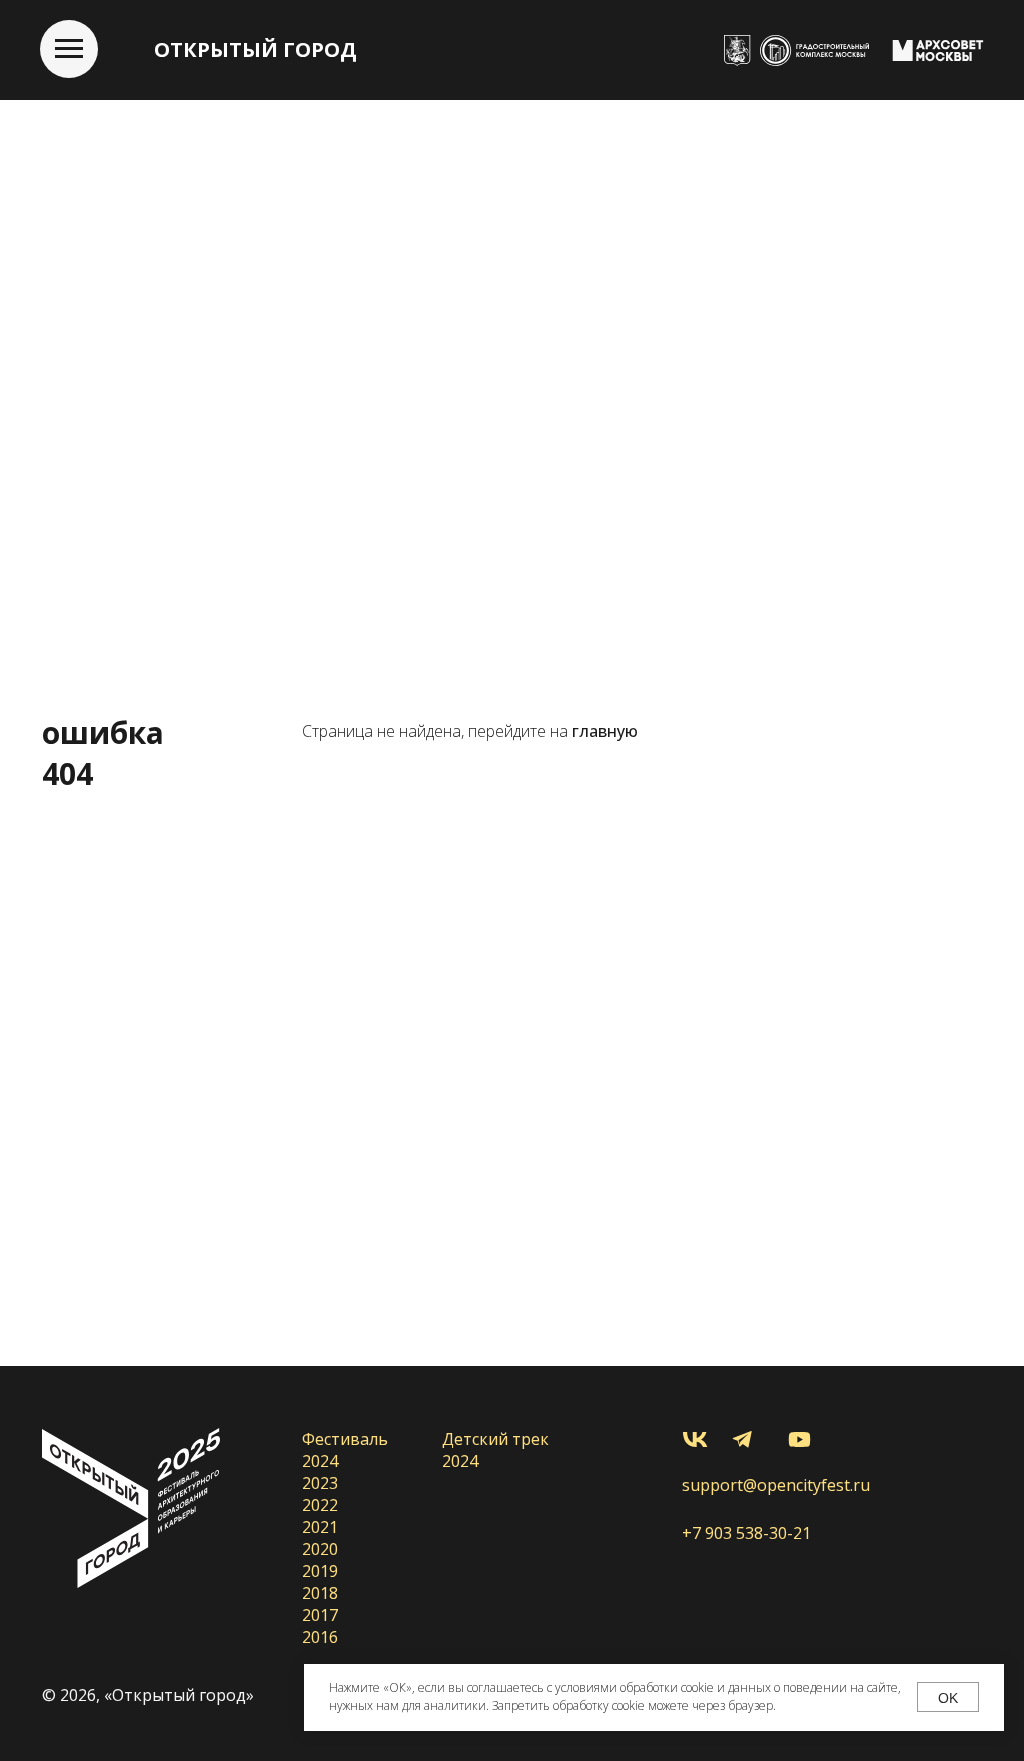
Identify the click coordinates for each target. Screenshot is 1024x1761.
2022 (320, 1505)
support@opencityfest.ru (776, 1485)
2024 (320, 1461)
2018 (320, 1593)
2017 (320, 1615)
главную (605, 731)
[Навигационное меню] (69, 49)
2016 (320, 1637)
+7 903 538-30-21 (746, 1533)
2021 (320, 1527)
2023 (320, 1483)
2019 (320, 1571)
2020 (320, 1549)
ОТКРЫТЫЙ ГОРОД (255, 49)
